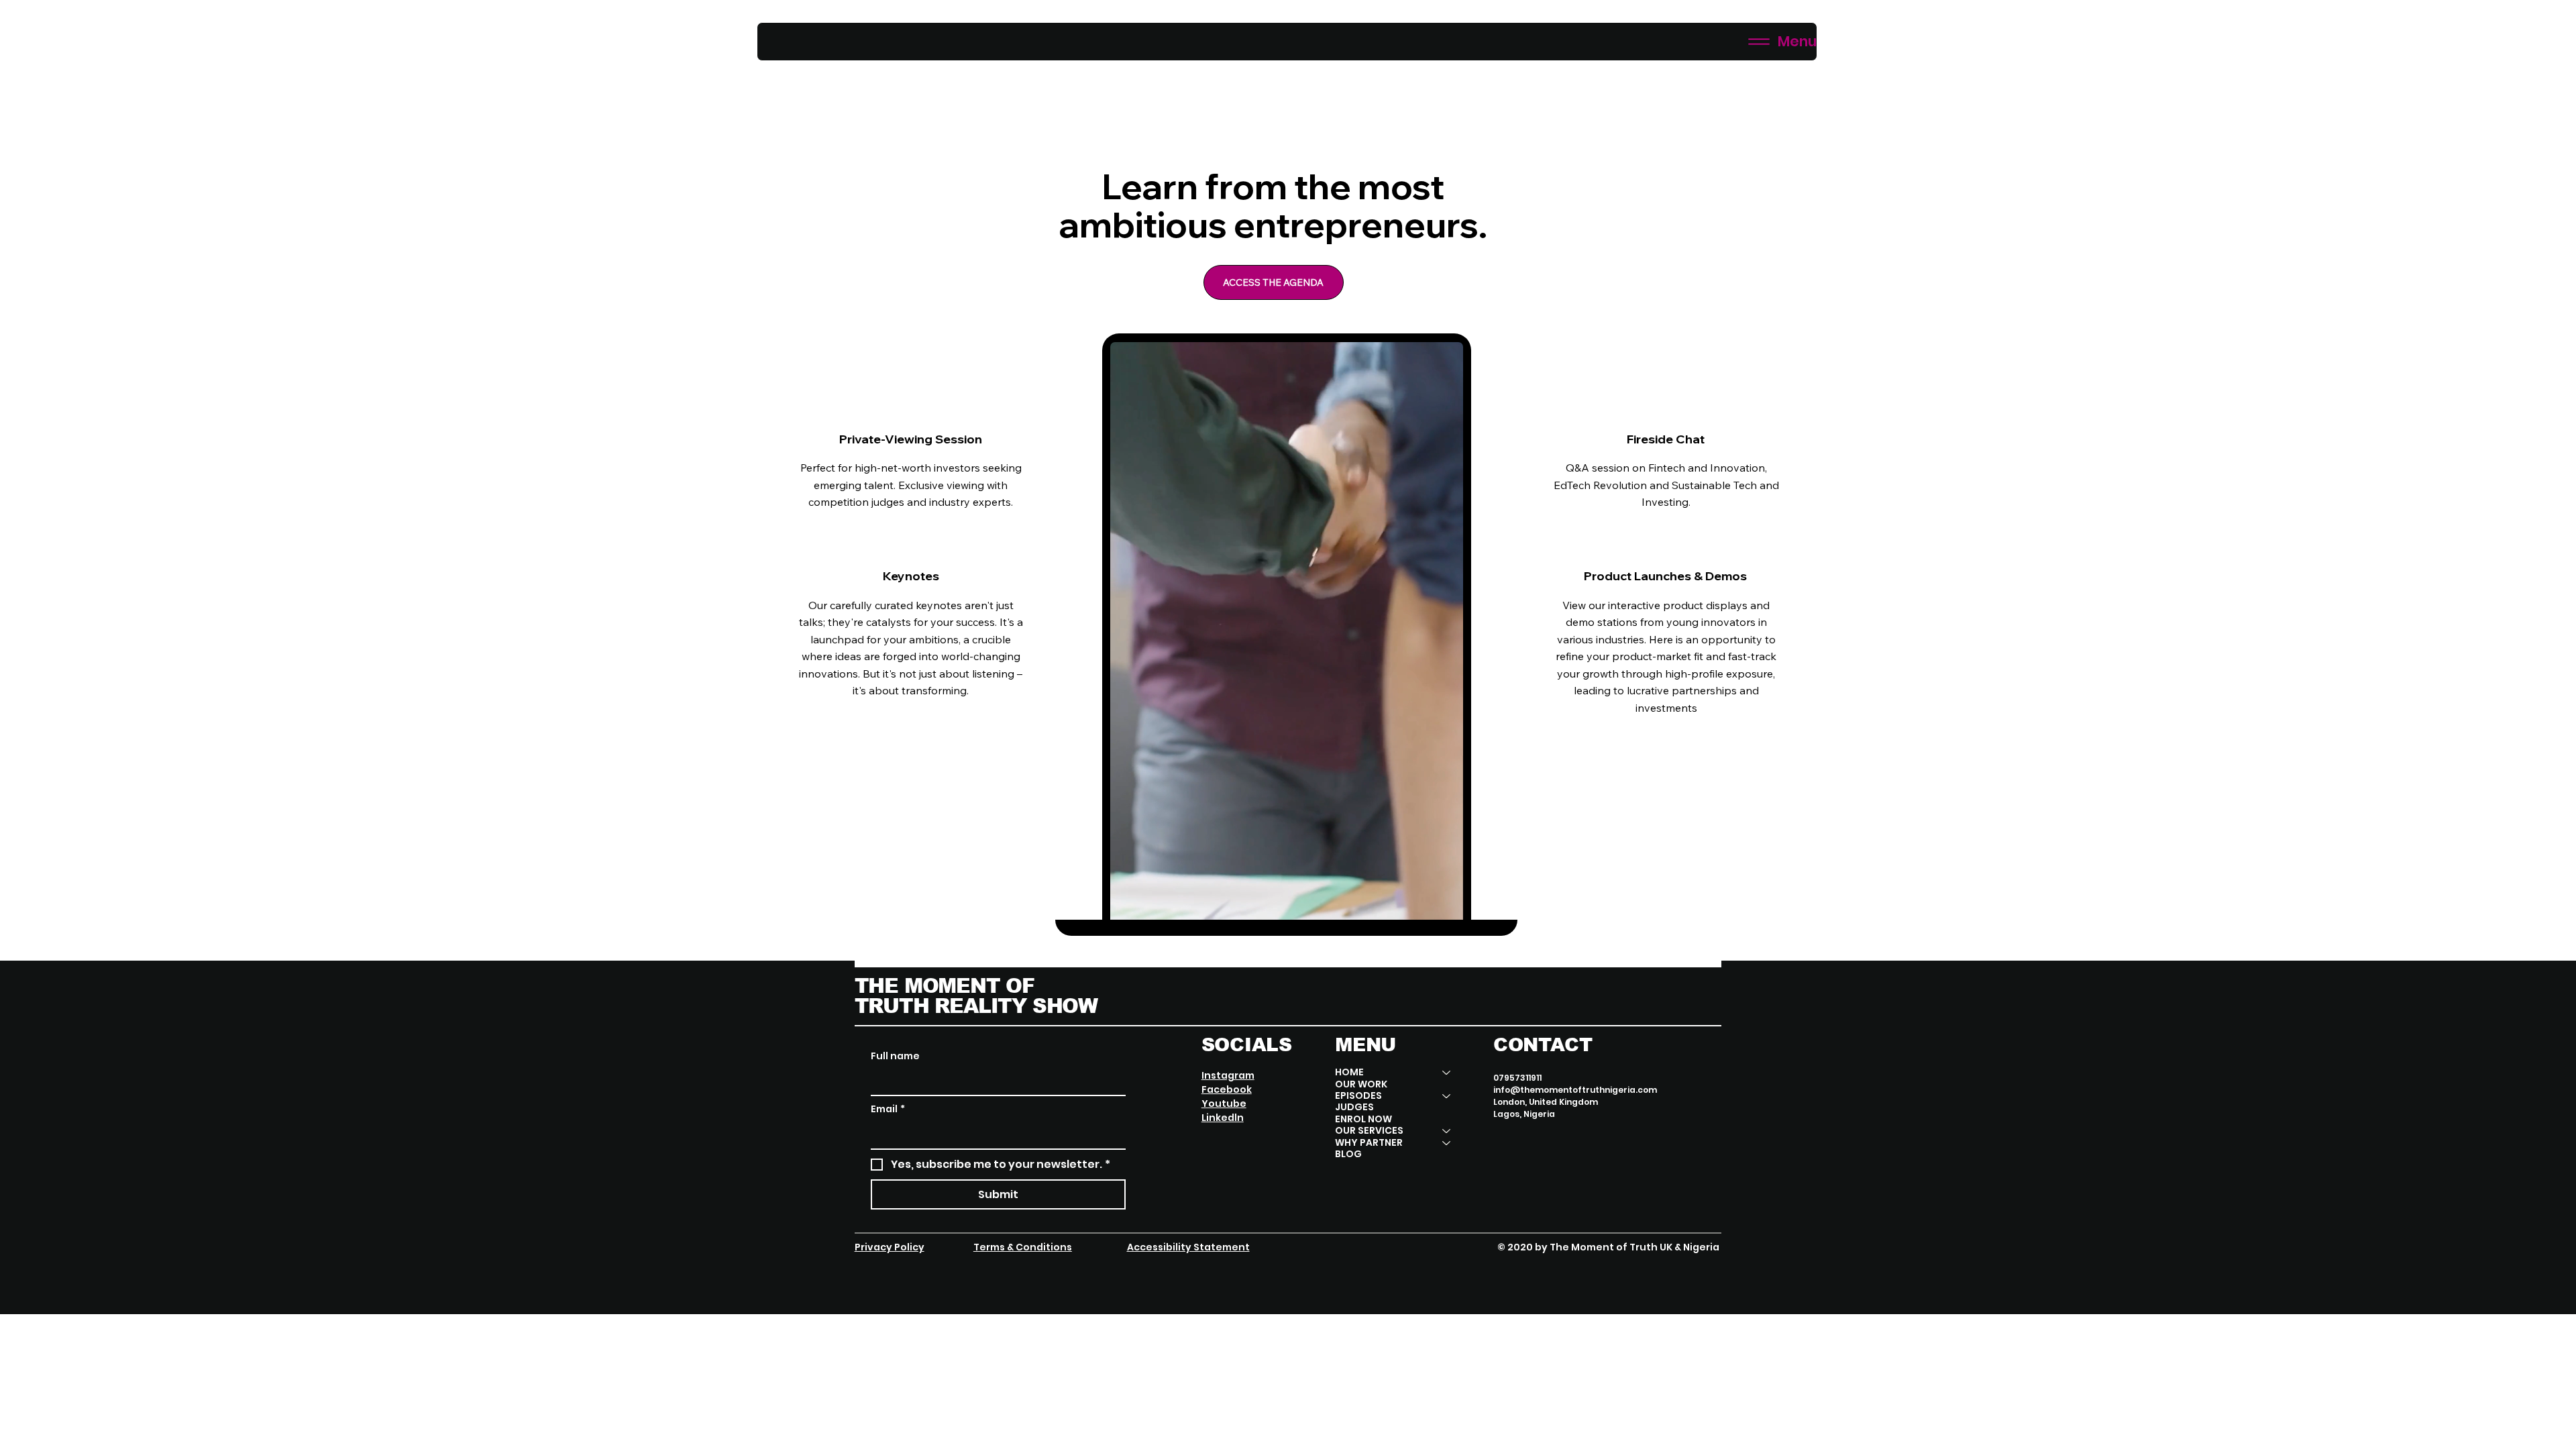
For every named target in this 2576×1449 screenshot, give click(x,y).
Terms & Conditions (1023, 1247)
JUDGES (1354, 1107)
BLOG (1348, 1154)
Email (888, 1109)
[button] (1440, 904)
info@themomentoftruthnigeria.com (1575, 1090)
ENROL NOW (1363, 1119)
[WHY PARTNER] (1447, 1143)
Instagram (1228, 1075)
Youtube (1224, 1104)
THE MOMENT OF (945, 986)
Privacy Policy (890, 1247)
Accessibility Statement (1188, 1247)
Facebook (1227, 1089)
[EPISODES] (1447, 1096)
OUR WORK (1361, 1084)
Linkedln (1223, 1118)
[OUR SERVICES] (1447, 1131)
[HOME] (1447, 1072)
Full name (895, 1056)
